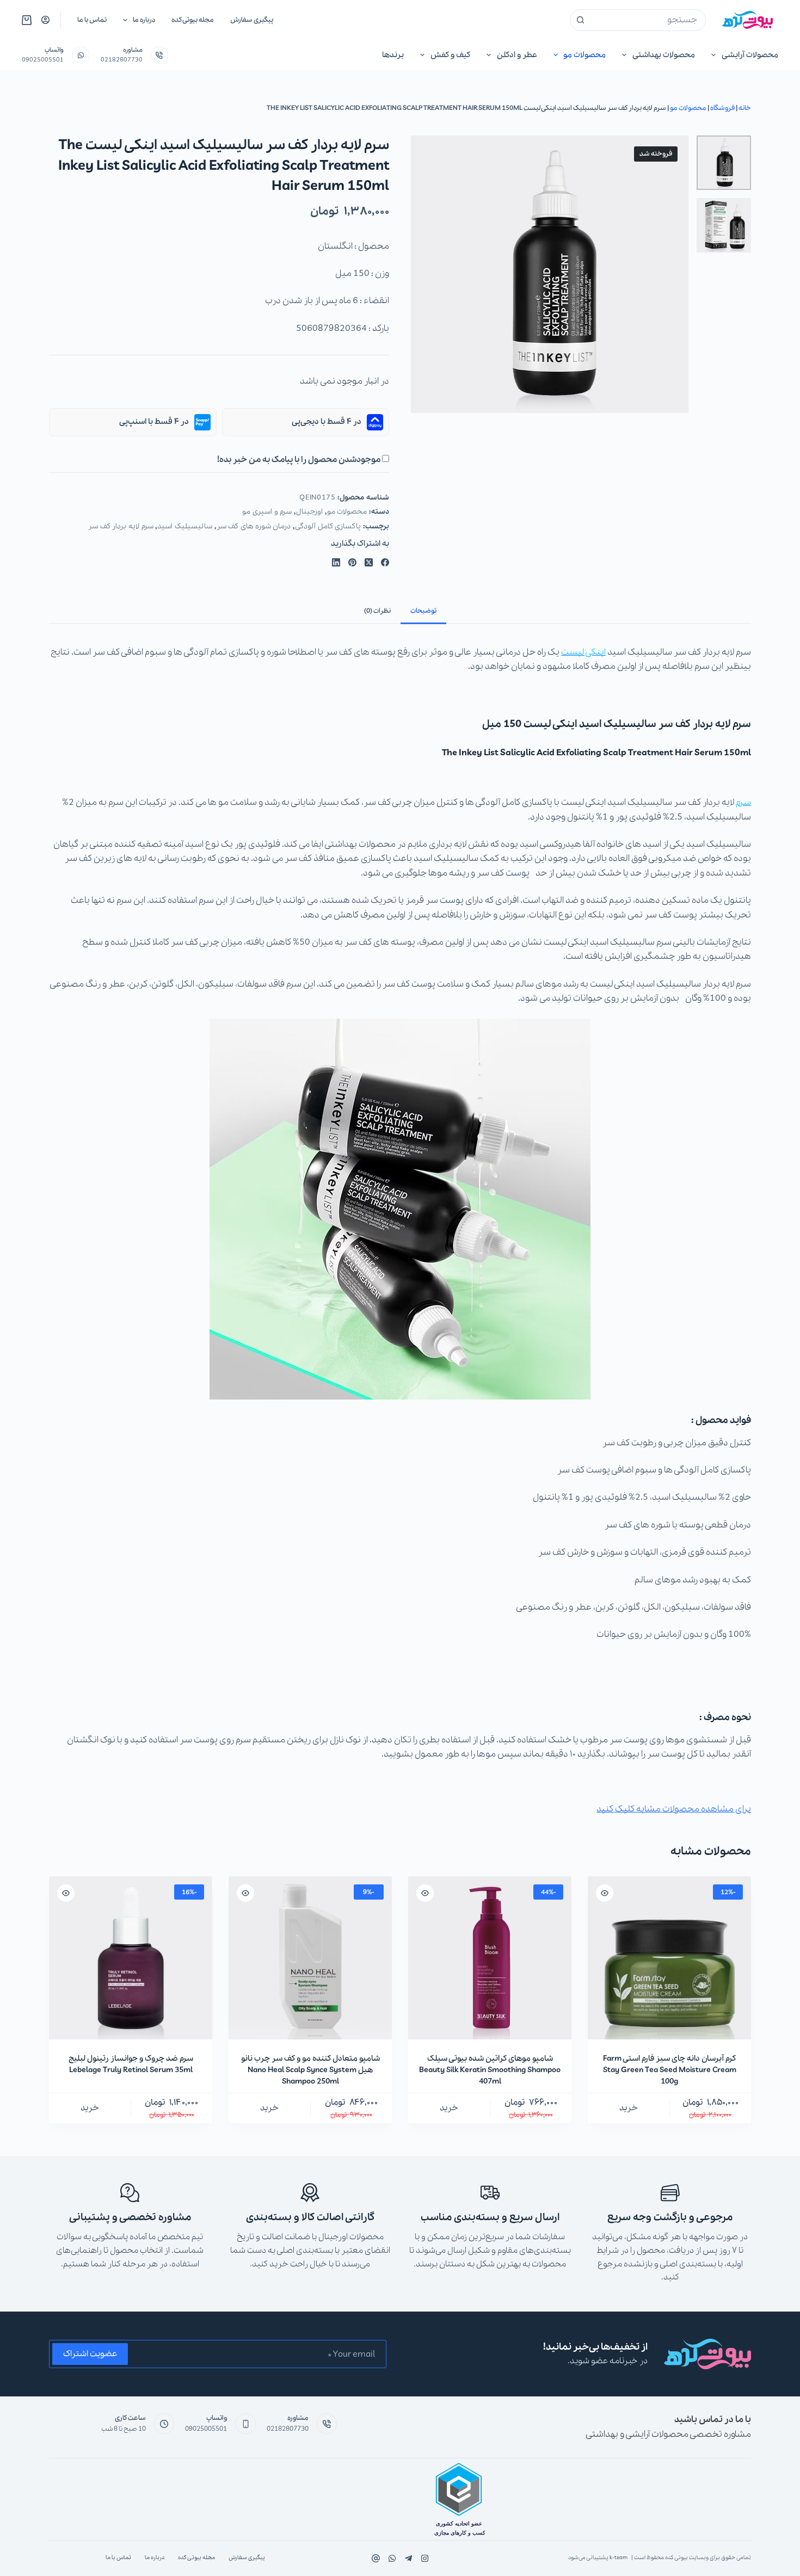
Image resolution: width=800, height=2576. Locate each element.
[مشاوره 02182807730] (160, 55)
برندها (393, 55)
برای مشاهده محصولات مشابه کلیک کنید (674, 1809)
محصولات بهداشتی (664, 55)
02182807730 (122, 60)
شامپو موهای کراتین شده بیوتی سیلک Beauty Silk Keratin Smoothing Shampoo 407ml (490, 2070)
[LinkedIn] (336, 562)
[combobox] (648, 20)
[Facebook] (385, 562)
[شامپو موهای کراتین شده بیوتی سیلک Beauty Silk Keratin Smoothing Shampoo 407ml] (490, 1958)
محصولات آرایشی (750, 55)
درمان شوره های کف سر (254, 526)
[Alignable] (376, 2558)
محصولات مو (584, 55)
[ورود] (45, 20)
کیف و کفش (450, 55)
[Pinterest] (352, 562)
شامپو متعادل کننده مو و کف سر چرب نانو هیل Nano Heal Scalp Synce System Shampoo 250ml (310, 2070)
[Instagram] (392, 2558)
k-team (619, 2558)
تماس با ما (92, 20)
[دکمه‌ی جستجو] (581, 20)
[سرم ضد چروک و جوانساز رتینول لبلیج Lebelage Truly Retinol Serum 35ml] (131, 1958)
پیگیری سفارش (252, 20)
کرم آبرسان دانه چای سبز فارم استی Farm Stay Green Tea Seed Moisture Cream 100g (670, 2070)
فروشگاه (722, 108)
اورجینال (309, 512)
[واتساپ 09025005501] (81, 55)
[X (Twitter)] (369, 562)
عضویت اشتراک (90, 2354)
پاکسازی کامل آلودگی (328, 526)
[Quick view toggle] (605, 1893)
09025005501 (43, 60)
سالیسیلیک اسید (185, 526)
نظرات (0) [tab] (377, 611)
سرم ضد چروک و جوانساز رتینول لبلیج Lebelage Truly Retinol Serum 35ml (131, 2064)
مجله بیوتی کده (193, 20)
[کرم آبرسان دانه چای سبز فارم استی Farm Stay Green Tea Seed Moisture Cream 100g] (669, 1958)
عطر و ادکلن (517, 55)
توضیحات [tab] (423, 611)
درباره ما (144, 20)
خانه (745, 108)
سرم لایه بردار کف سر (121, 526)
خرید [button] (629, 2108)
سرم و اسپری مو (267, 512)
